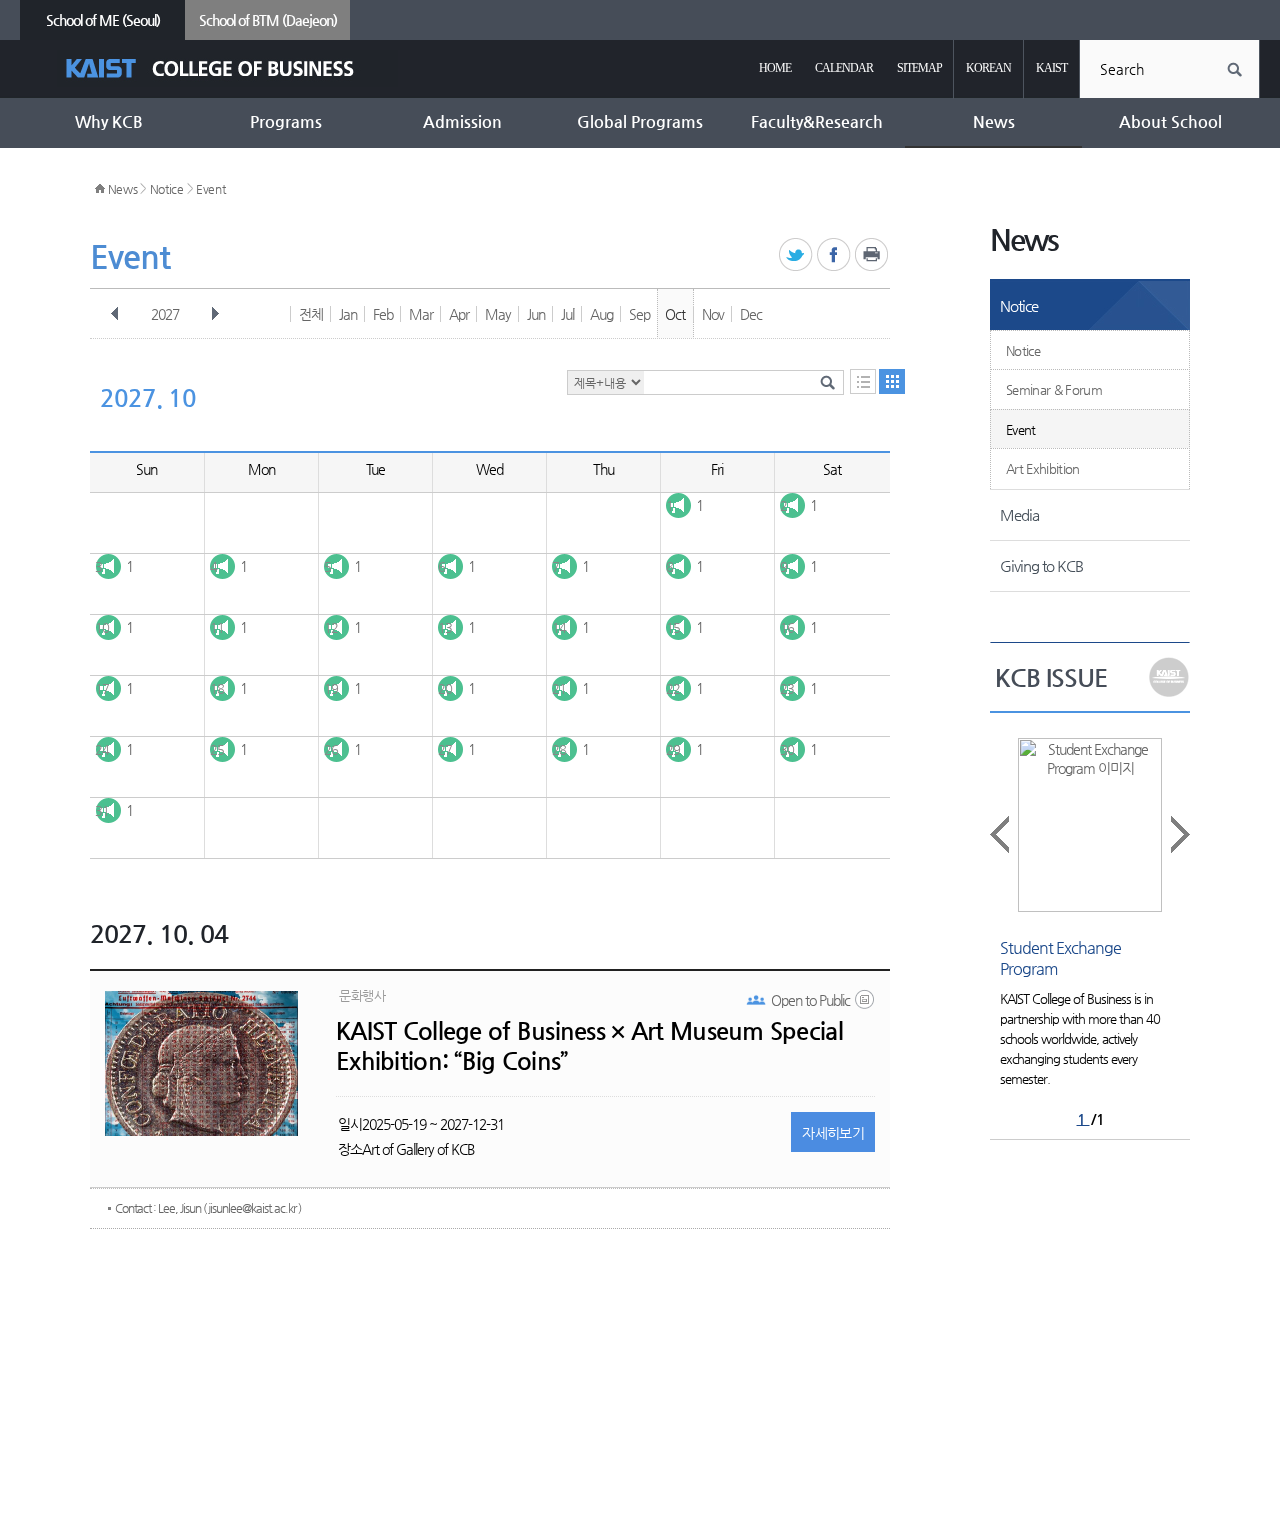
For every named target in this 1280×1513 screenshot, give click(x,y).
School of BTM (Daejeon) (268, 20)
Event (211, 189)
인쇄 (872, 255)
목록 (863, 381)
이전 (115, 314)
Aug (601, 314)
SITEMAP (919, 68)
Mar (421, 314)
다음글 (1179, 834)
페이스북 (834, 255)
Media (1019, 514)
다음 (215, 314)
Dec (751, 314)
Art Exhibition (1043, 468)
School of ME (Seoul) (103, 20)
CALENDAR (844, 68)
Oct (675, 314)
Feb (383, 314)
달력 (892, 381)
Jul (567, 314)
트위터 (796, 255)
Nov (713, 314)
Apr (459, 314)
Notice (167, 189)
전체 (311, 314)
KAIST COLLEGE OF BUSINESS (227, 68)
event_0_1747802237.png (866, 1004)
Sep (639, 314)
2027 (165, 314)
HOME (775, 68)
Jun (536, 314)
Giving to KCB (1041, 565)
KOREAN (988, 68)
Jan (348, 314)
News (123, 189)
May (498, 314)
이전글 (1001, 834)
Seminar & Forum (1054, 389)
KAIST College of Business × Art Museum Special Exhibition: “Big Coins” (589, 1046)
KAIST (1051, 68)
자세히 (833, 1133)
